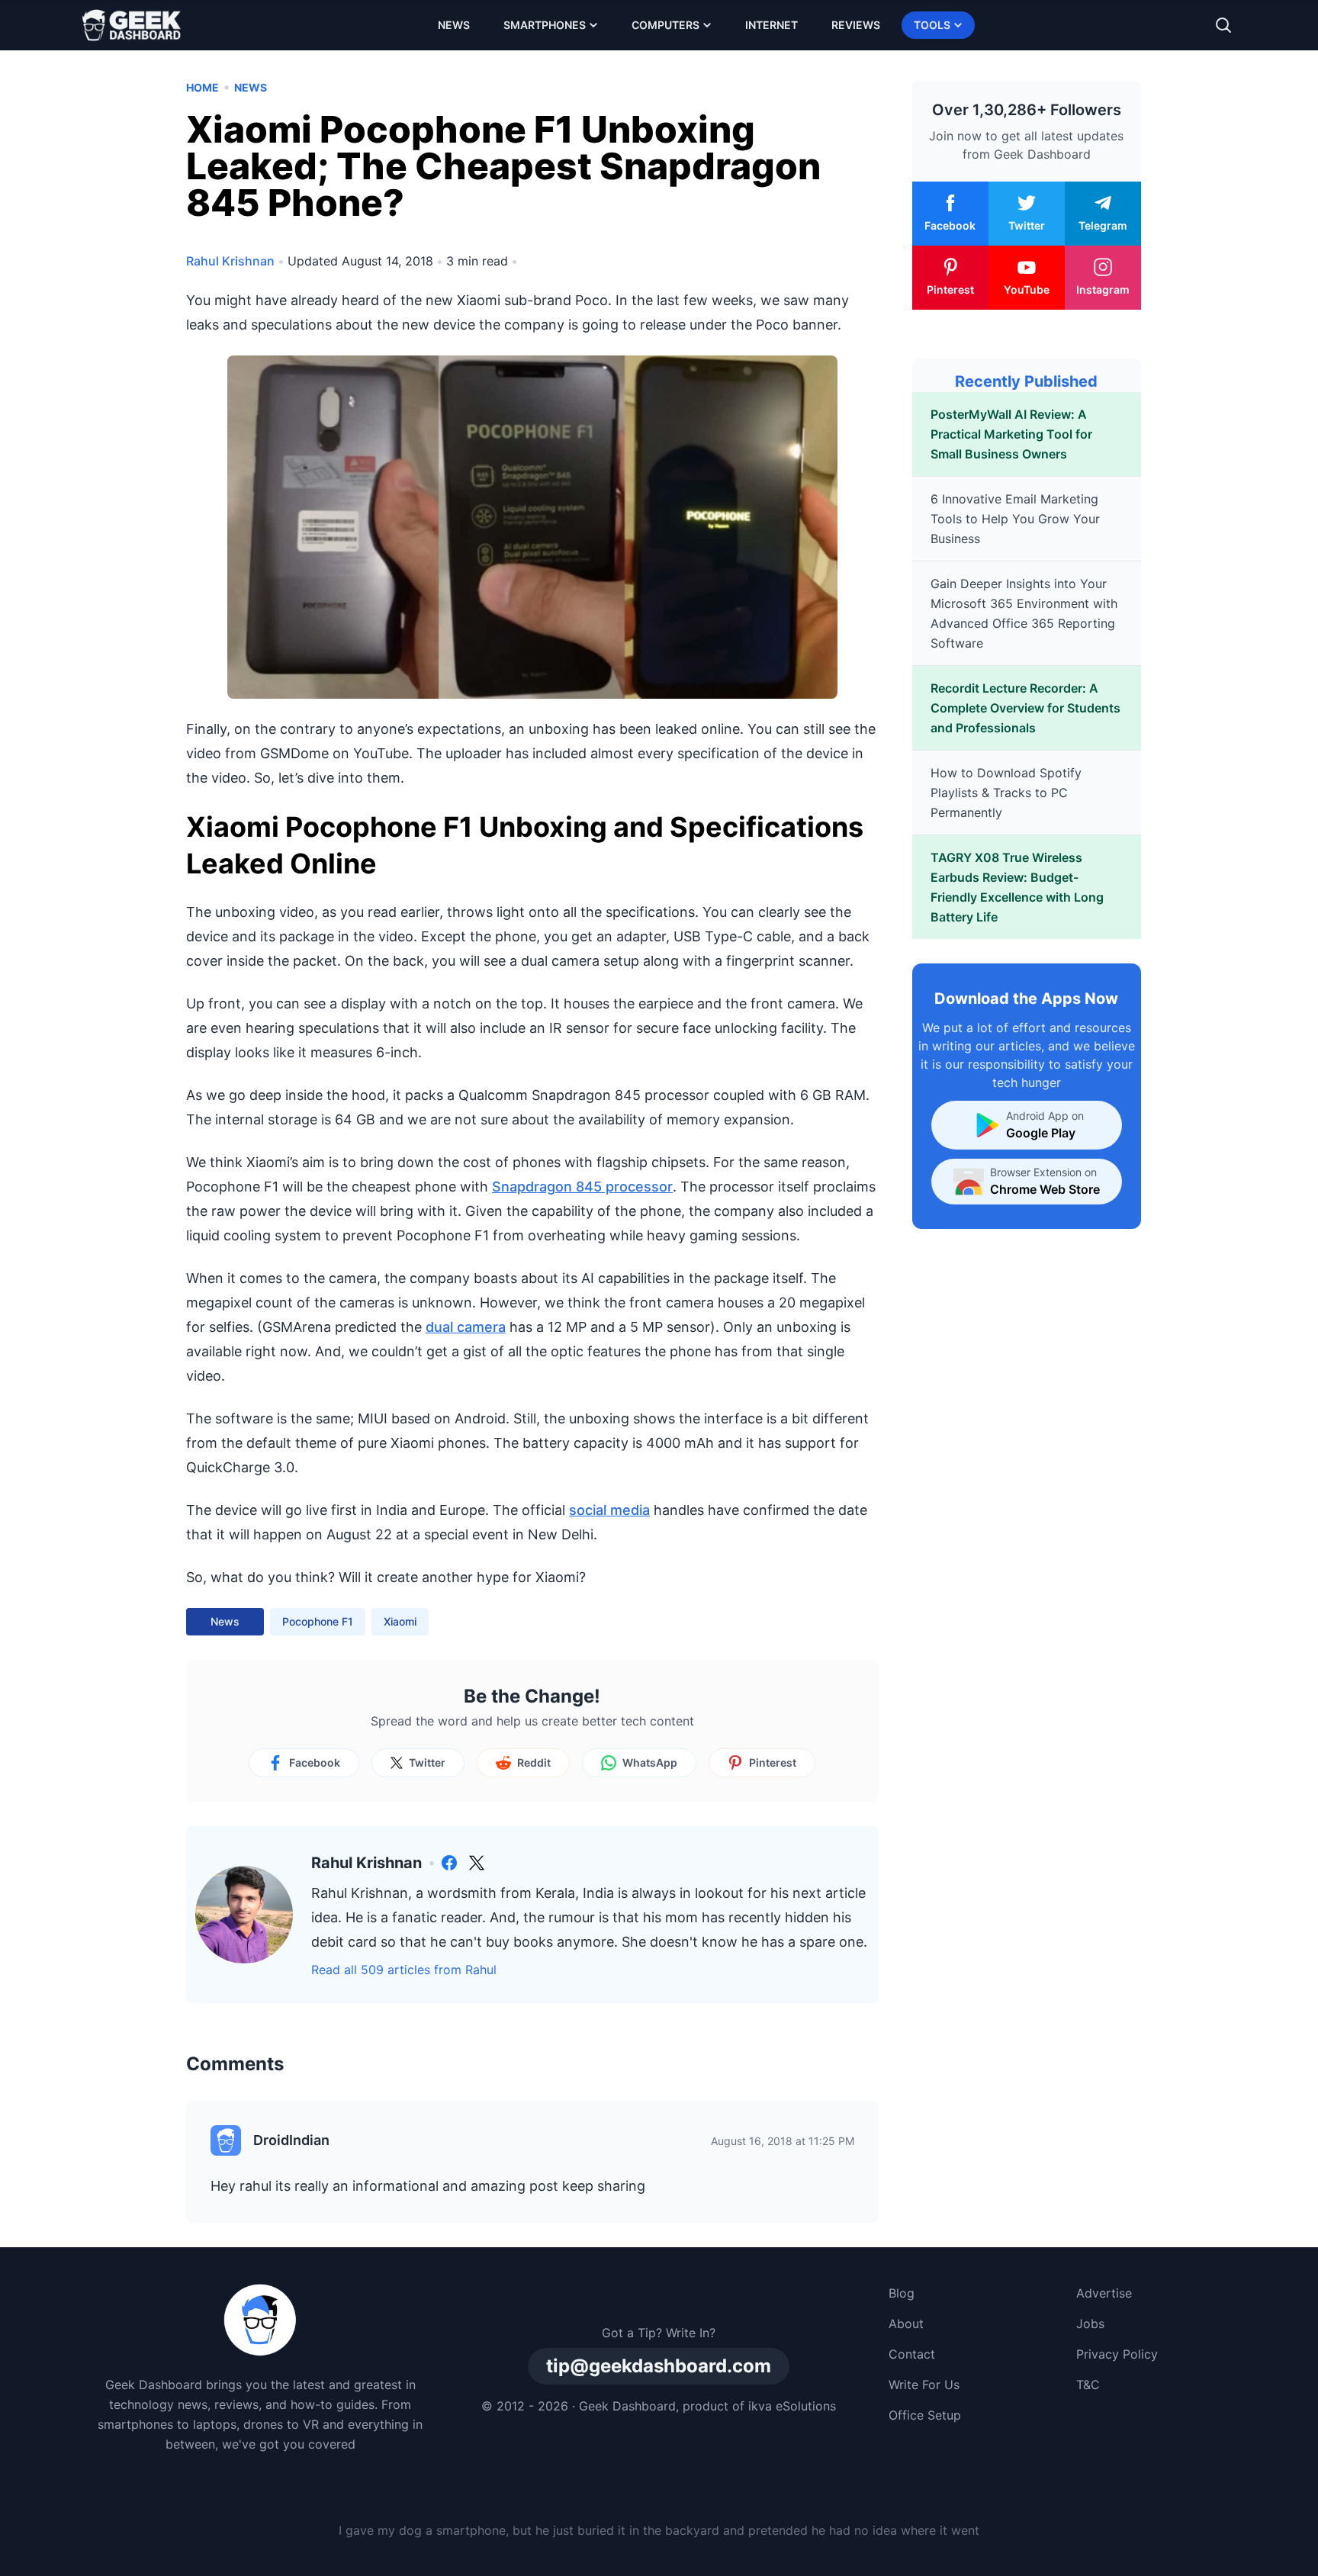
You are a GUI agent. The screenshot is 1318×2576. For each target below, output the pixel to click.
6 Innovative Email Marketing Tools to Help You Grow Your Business (1015, 519)
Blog (902, 2293)
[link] (449, 1863)
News (454, 25)
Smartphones (545, 25)
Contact (912, 2354)
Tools (932, 25)
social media (609, 1510)
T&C (1088, 2385)
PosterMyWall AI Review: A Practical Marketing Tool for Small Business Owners (1011, 434)
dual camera (466, 1327)
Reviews (856, 25)
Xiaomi (400, 1621)
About (906, 2324)
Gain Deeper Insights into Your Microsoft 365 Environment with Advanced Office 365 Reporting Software (1024, 613)
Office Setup (925, 2415)
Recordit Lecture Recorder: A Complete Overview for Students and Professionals (1025, 708)
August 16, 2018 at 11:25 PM (783, 2141)
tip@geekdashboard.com (659, 2366)
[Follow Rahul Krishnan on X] (477, 1863)
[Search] (1223, 25)
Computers (665, 25)
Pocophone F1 (318, 1621)
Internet (772, 25)
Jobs (1090, 2324)
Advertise (1104, 2293)
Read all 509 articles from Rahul (404, 1970)
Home (203, 87)
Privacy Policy (1117, 2354)
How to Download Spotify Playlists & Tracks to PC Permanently (1006, 793)
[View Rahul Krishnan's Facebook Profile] (449, 1863)
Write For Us (924, 2385)
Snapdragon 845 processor (582, 1187)
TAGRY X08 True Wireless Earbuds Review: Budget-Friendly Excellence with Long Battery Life (1017, 887)
